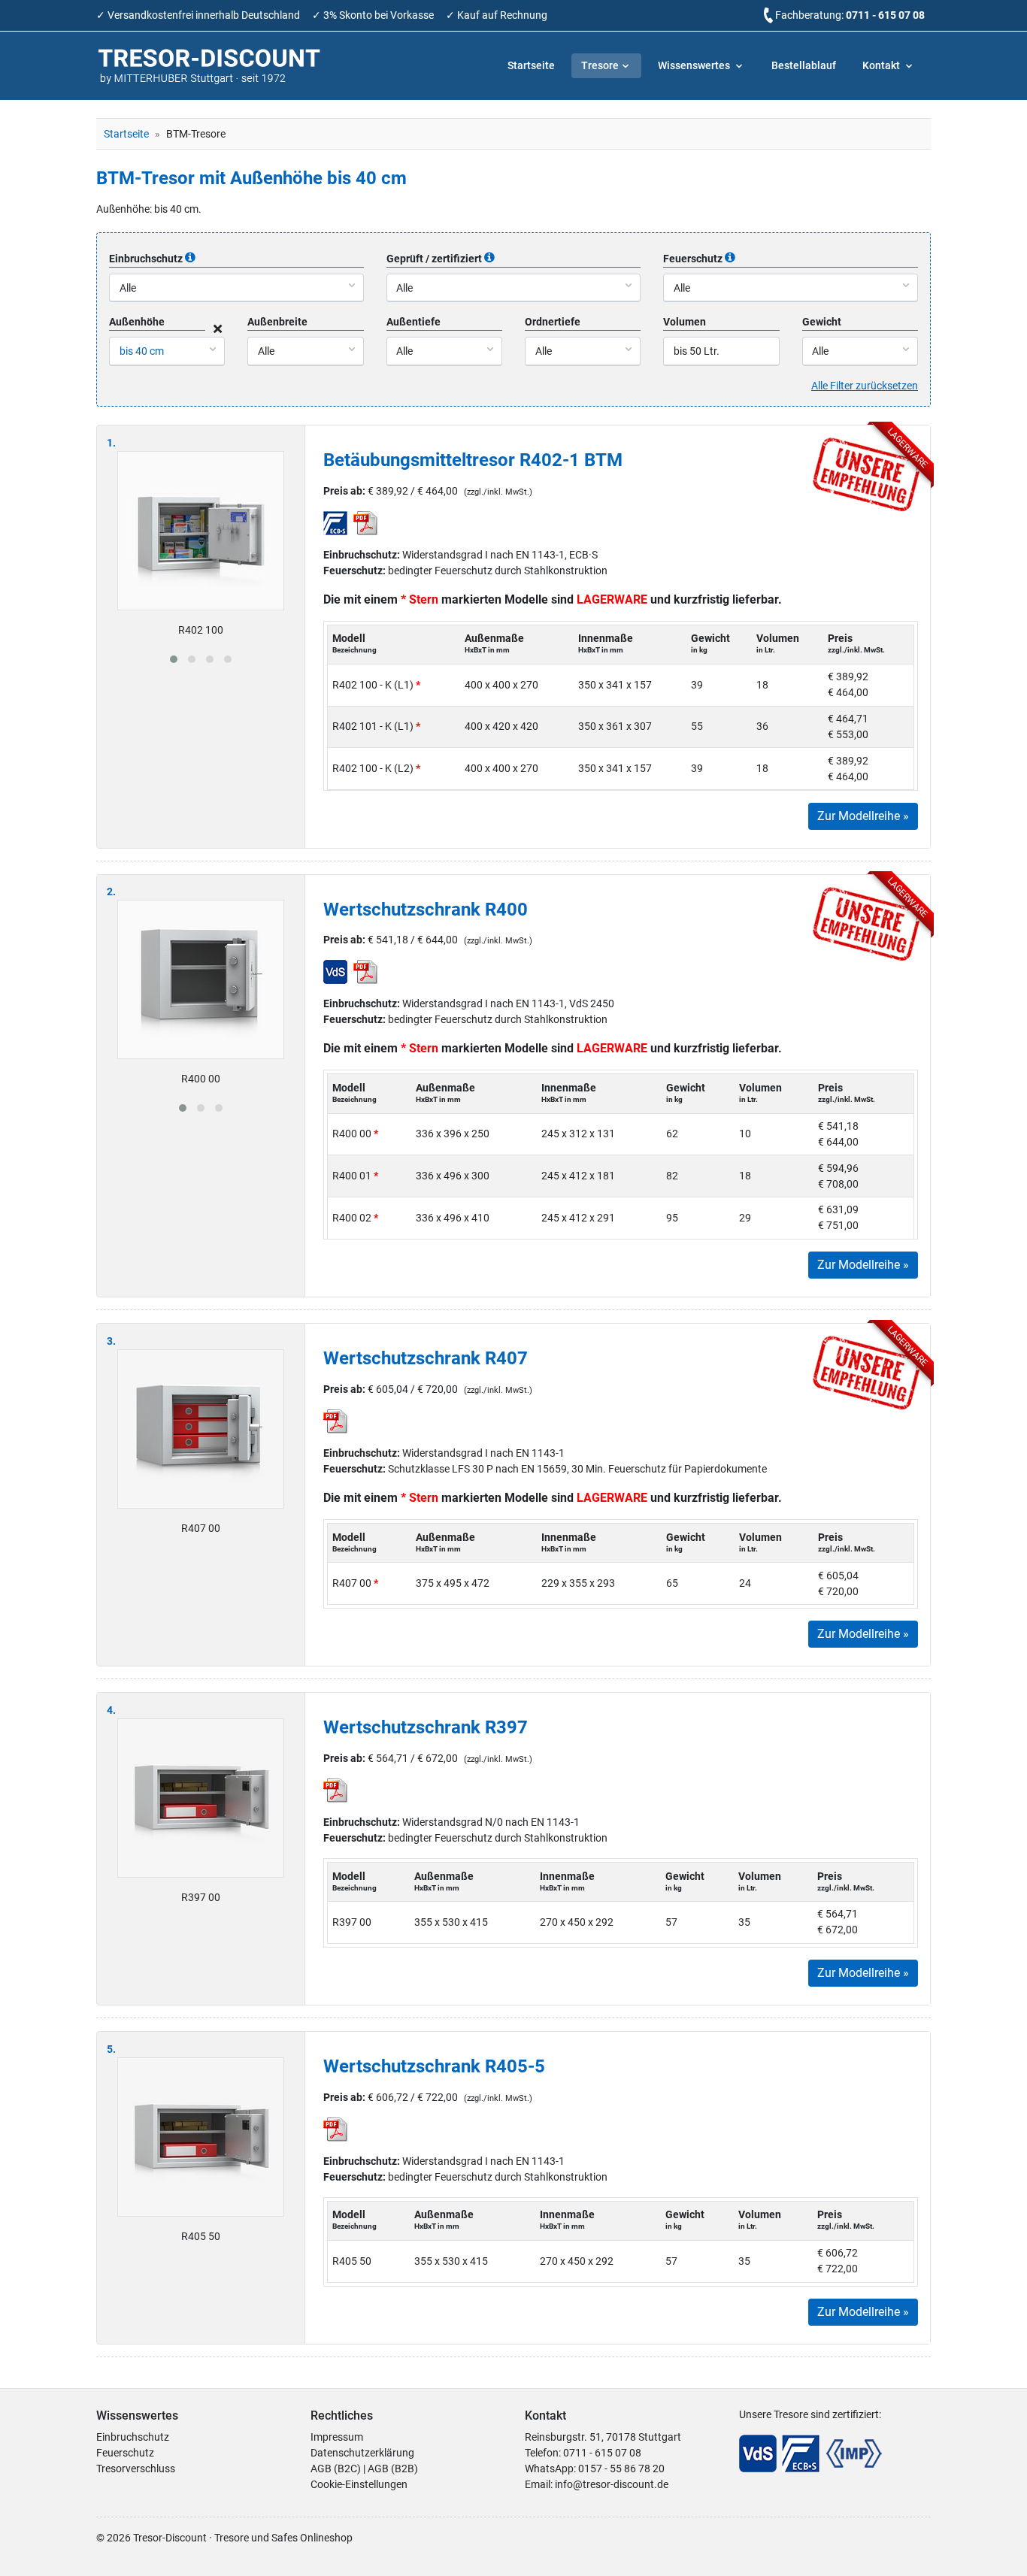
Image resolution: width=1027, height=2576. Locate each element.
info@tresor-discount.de (612, 2484)
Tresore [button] (600, 65)
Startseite (531, 65)
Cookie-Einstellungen (359, 2484)
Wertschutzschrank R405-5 (434, 2066)
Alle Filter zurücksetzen (865, 386)
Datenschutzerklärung (362, 2453)
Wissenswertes (695, 65)
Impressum (337, 2437)
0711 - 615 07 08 (885, 15)
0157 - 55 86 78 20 (621, 2469)
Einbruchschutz (133, 2437)
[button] (174, 659)
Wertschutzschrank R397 (426, 1727)
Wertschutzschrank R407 (426, 1358)
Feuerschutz (125, 2453)
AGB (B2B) (393, 2469)
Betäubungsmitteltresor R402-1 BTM (473, 460)
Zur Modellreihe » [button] (863, 816)
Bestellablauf (804, 65)
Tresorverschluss (136, 2469)
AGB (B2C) (336, 2469)
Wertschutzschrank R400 (426, 910)
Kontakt (882, 65)
